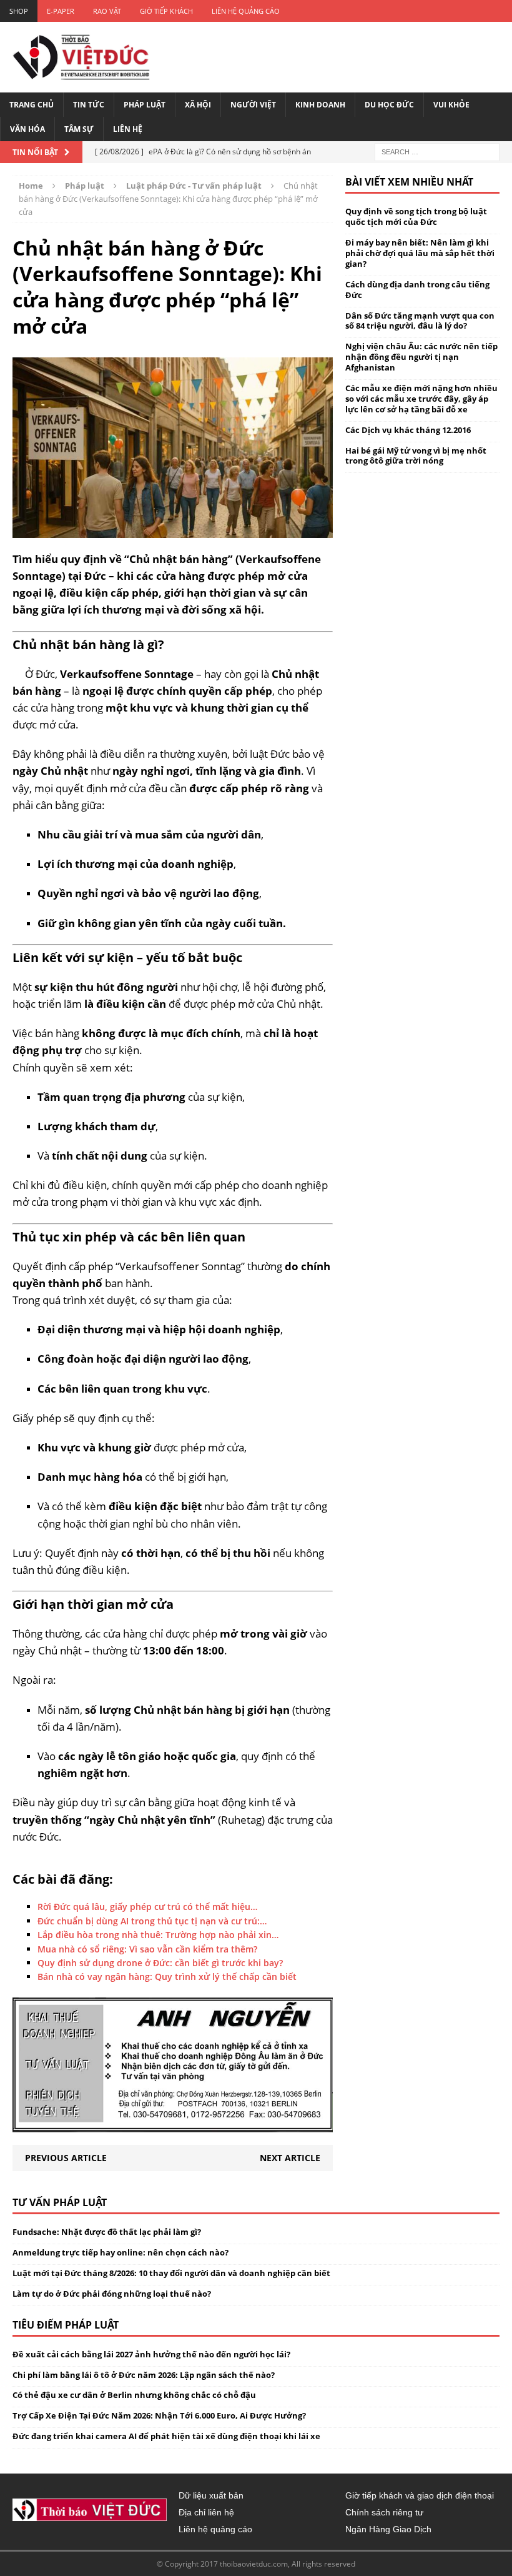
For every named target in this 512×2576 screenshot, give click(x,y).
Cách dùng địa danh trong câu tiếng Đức (417, 290)
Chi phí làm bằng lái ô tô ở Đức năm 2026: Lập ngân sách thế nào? (144, 2375)
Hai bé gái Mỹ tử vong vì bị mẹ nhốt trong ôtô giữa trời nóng (416, 456)
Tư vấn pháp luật (60, 2202)
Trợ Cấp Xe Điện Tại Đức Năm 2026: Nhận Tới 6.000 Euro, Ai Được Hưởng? (159, 2415)
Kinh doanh (320, 105)
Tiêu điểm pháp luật (66, 2325)
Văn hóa (27, 129)
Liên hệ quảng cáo (246, 11)
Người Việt (253, 105)
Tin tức (89, 105)
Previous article (66, 2158)
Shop (19, 11)
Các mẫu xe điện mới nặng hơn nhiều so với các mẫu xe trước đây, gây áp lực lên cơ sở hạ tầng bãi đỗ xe (421, 399)
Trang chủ (32, 105)
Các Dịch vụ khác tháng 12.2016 (408, 430)
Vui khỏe (451, 105)
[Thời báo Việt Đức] (81, 57)
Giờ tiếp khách (166, 11)
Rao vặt (107, 11)
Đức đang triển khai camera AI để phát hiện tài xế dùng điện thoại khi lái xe (166, 2436)
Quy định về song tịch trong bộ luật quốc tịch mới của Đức (416, 216)
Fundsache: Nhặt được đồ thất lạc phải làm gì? (107, 2232)
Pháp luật (145, 105)
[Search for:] (437, 152)
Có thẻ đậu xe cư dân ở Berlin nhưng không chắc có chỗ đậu (134, 2395)
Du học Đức (389, 105)
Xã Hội (198, 105)
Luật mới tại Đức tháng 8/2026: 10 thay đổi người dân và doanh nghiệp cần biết (171, 2273)
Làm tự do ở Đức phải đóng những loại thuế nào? (112, 2294)
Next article (290, 2158)
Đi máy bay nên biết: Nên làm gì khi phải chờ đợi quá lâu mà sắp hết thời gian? (420, 253)
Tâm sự (79, 129)
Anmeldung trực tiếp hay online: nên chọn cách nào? (121, 2252)
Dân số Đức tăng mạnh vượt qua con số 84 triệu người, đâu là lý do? (420, 321)
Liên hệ (128, 129)
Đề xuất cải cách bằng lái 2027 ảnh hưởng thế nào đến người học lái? (151, 2354)
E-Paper (61, 11)
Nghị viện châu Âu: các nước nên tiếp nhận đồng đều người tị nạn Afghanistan (421, 357)
